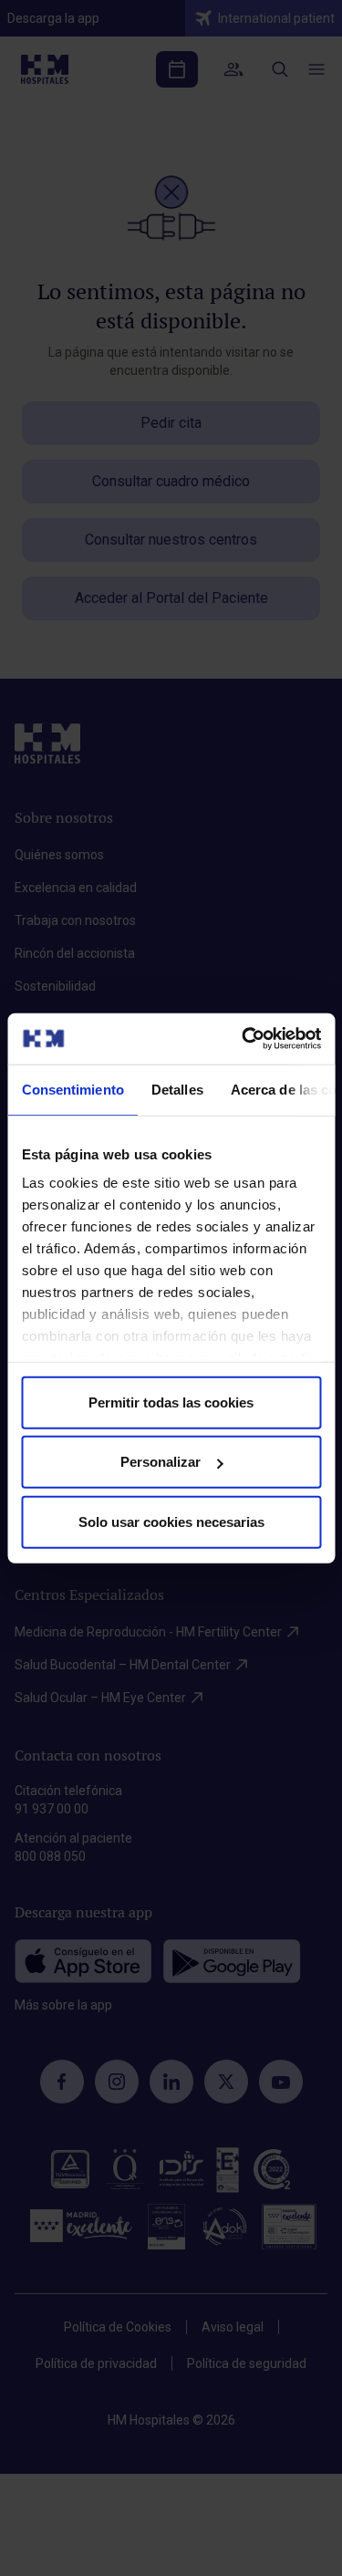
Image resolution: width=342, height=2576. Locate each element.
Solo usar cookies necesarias (171, 1521)
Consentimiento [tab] (72, 1089)
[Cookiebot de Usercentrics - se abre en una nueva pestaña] (244, 1039)
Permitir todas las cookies (171, 1402)
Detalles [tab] (176, 1089)
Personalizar (161, 1462)
